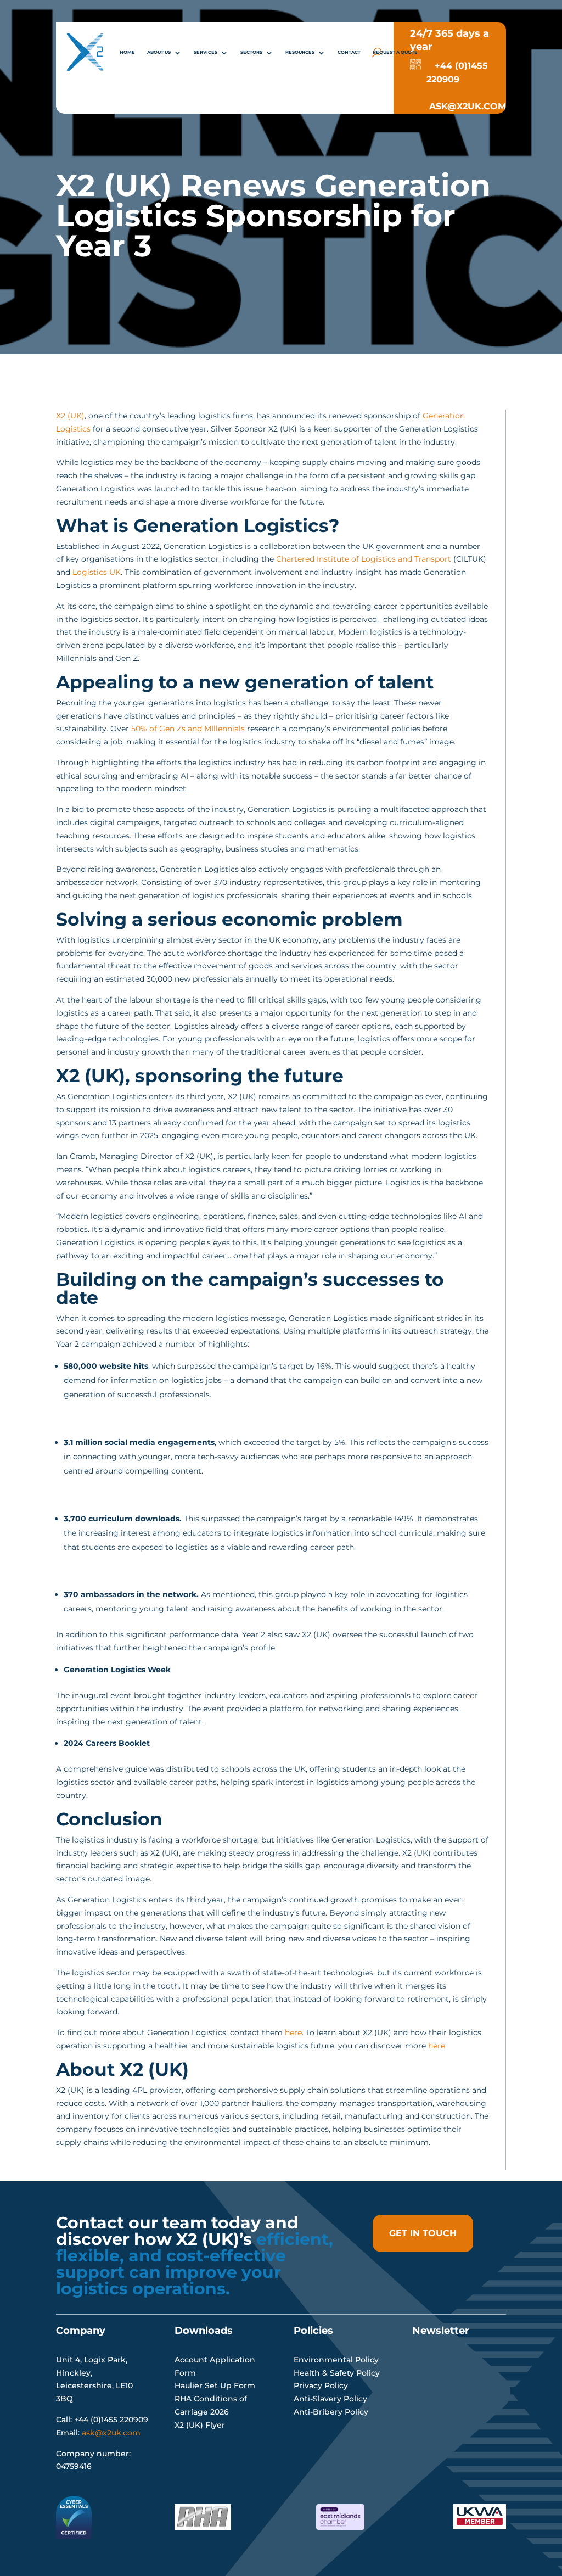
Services (206, 52)
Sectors (251, 52)
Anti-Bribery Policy (331, 2412)
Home (127, 52)
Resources (300, 52)
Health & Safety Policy (337, 2373)
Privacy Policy (321, 2385)
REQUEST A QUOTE (395, 52)
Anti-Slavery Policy (330, 2399)
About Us (159, 52)
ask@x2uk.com (111, 2433)
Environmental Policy (336, 2360)
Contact (349, 52)
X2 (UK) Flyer (200, 2425)
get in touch (423, 2233)
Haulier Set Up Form (215, 2385)
